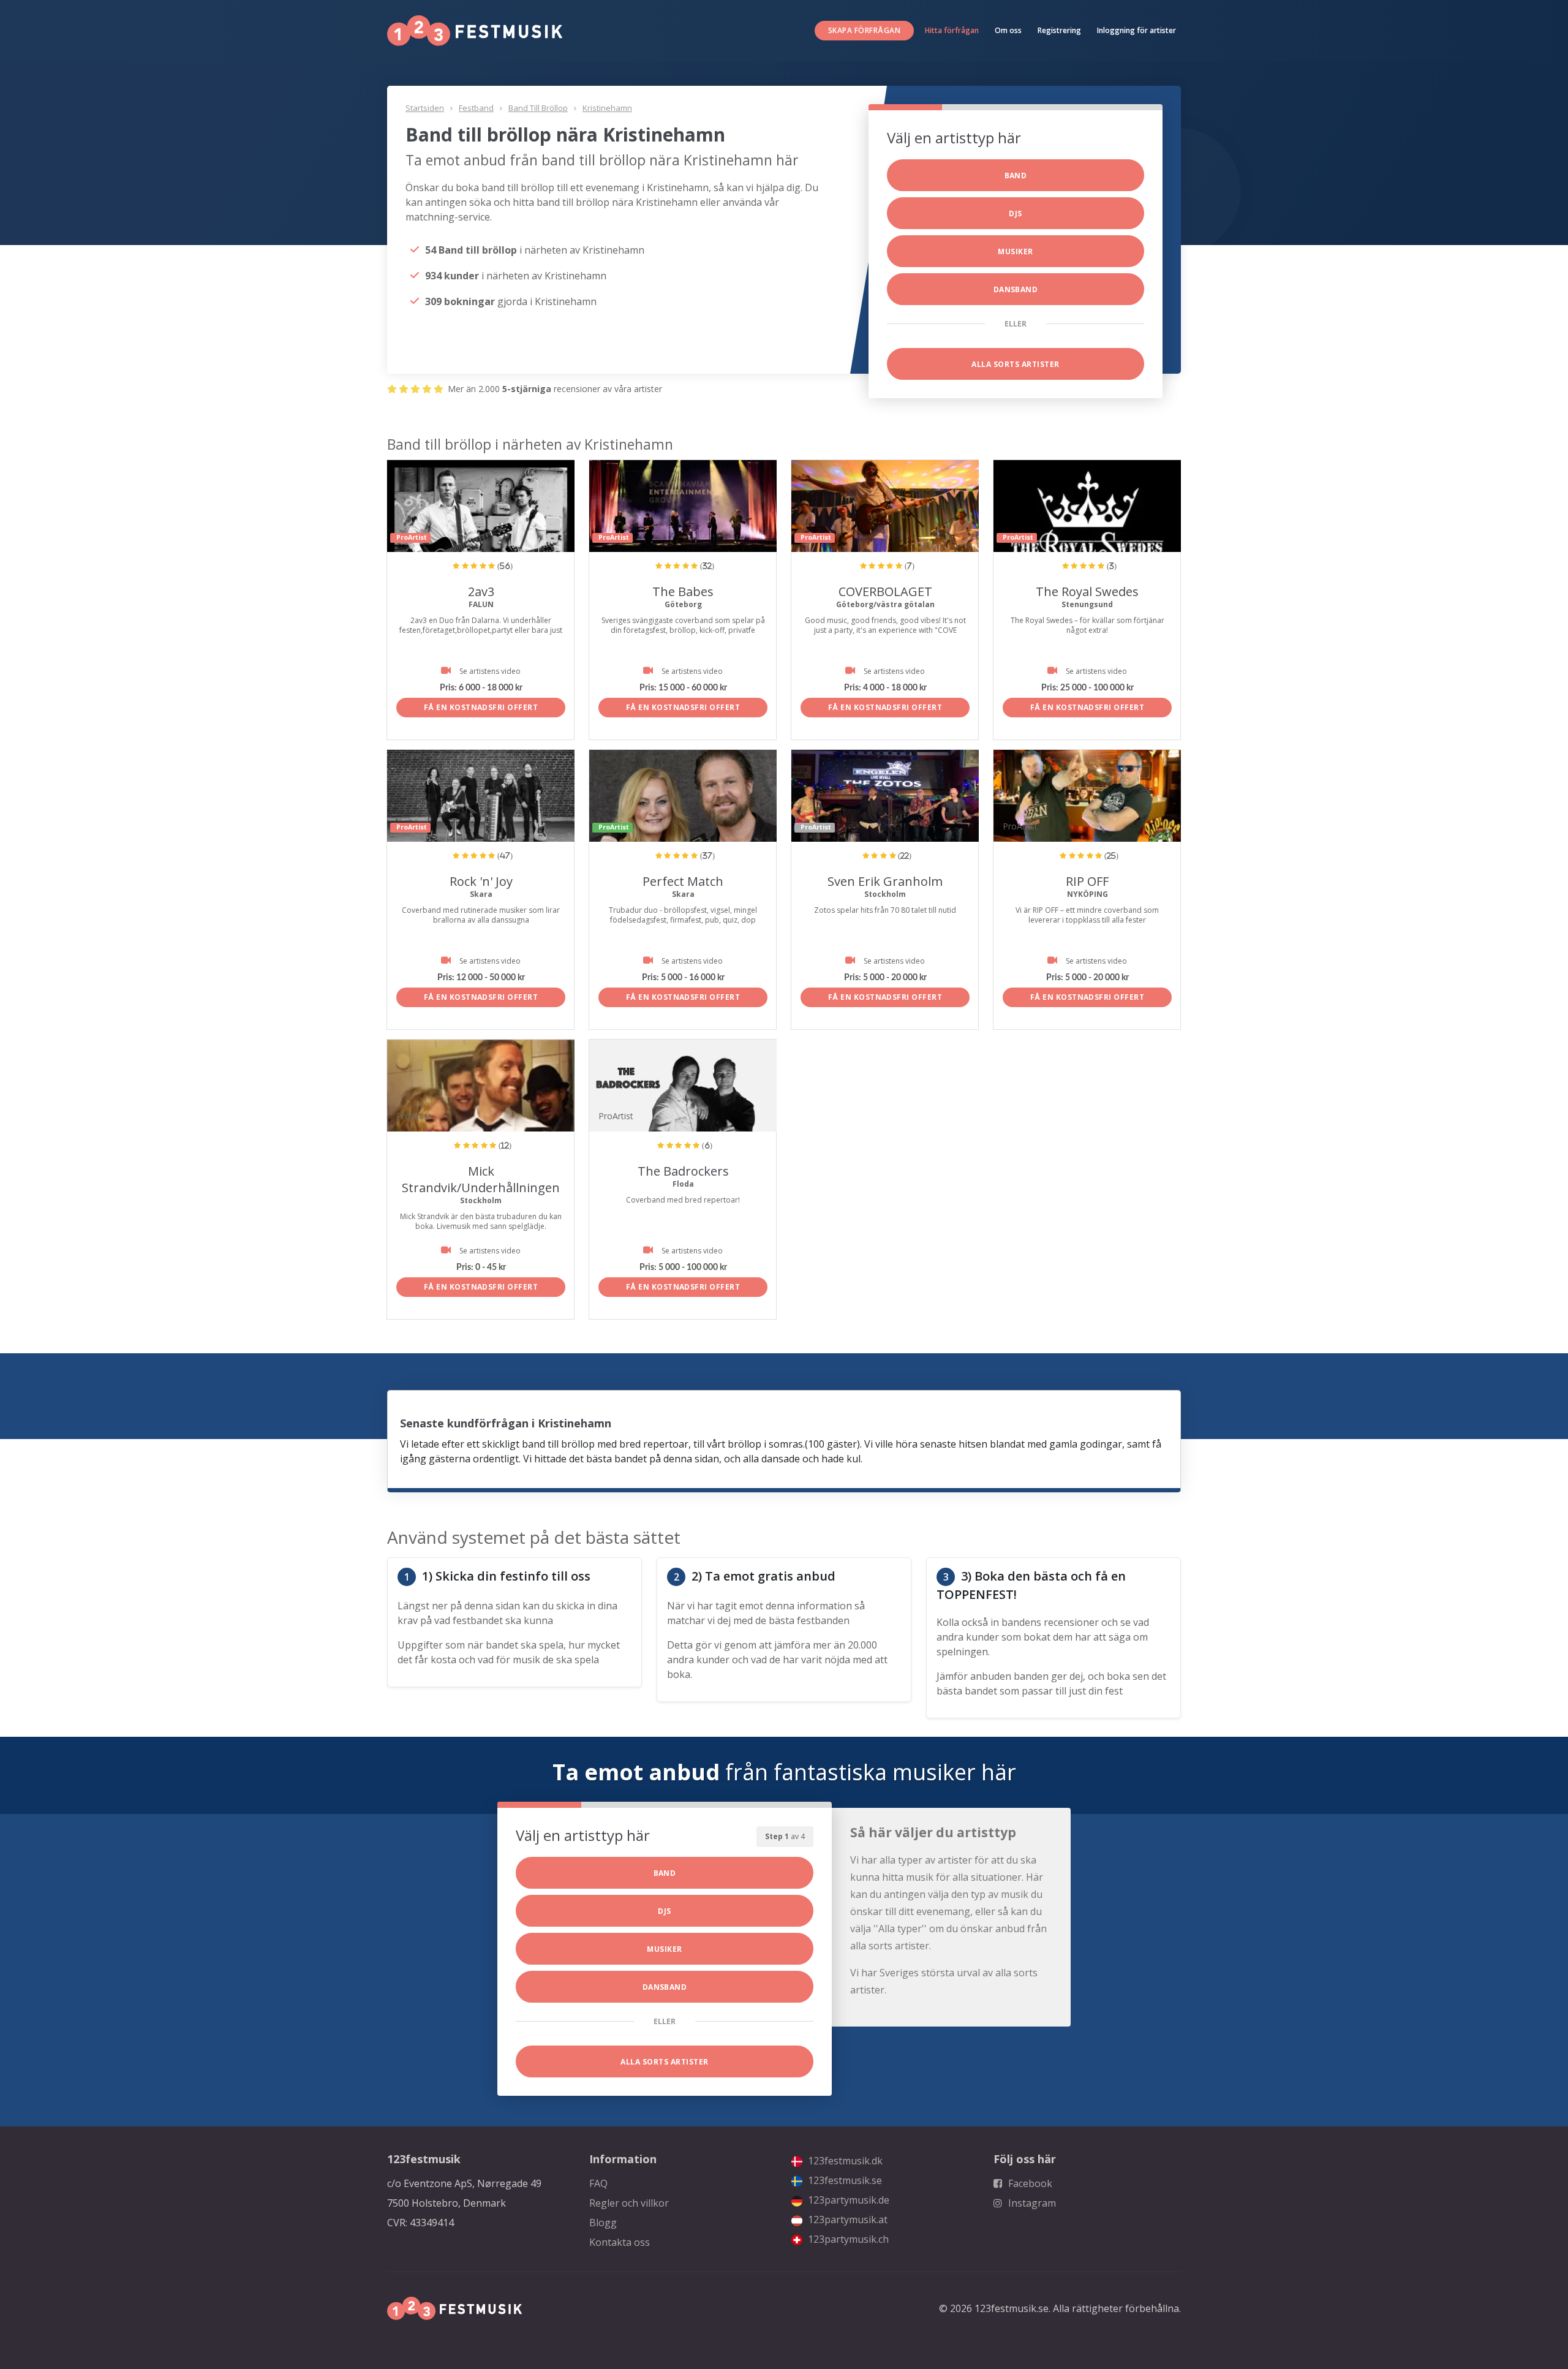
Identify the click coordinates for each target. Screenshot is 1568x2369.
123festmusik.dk (844, 2161)
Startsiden (425, 108)
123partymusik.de (847, 2200)
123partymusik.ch (847, 2239)
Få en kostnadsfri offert (481, 707)
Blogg (603, 2223)
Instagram (1031, 2203)
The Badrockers (683, 1171)
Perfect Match (683, 881)
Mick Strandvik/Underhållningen (481, 1179)
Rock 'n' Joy (481, 881)
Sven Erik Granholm (885, 881)
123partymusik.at (846, 2220)
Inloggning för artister (1136, 30)
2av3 (481, 591)
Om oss (1008, 30)
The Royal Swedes (1087, 591)
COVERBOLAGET (885, 591)
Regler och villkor (629, 2203)
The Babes (683, 591)
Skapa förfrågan (864, 30)
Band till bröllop (538, 108)
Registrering (1059, 30)
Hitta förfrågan (952, 30)
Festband (476, 108)
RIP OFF (1087, 881)
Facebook (1029, 2183)
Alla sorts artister (1015, 364)
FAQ (598, 2183)
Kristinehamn (607, 108)
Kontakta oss (620, 2242)
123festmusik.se (844, 2180)
